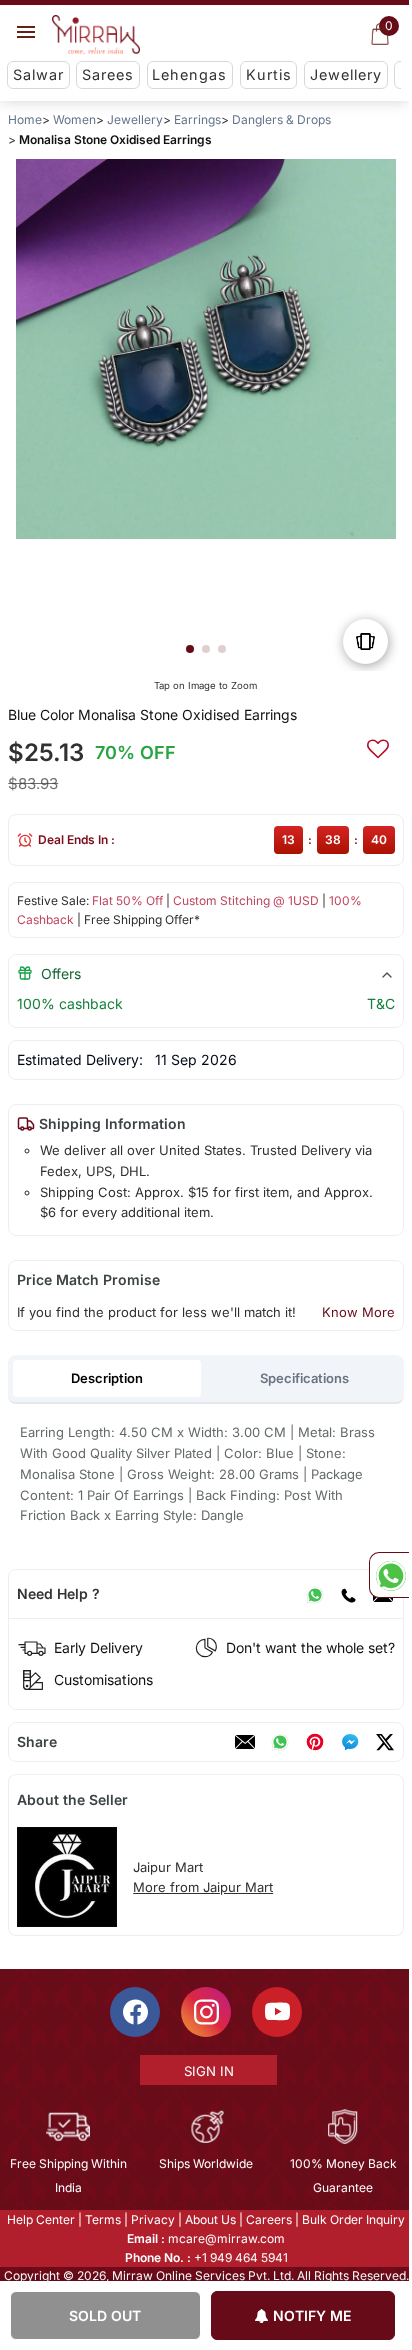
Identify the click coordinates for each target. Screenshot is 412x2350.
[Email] (245, 1742)
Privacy (152, 2219)
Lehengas (189, 74)
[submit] (378, 746)
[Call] (348, 1594)
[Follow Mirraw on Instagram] (205, 2012)
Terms (102, 2219)
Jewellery (346, 74)
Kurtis (269, 74)
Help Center (40, 2219)
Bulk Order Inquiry (352, 2219)
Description (107, 1378)
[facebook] (350, 1742)
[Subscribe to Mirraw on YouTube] (276, 2012)
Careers (268, 2219)
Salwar (38, 74)
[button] (190, 649)
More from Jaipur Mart (203, 1887)
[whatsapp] (280, 1742)
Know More (358, 1312)
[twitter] (385, 1742)
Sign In (207, 2071)
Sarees (108, 74)
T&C (381, 1003)
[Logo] (96, 35)
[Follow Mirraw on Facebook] (134, 2012)
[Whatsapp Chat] (389, 1575)
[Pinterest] (315, 1742)
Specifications (304, 1378)
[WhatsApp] (315, 1594)
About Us (209, 2219)
